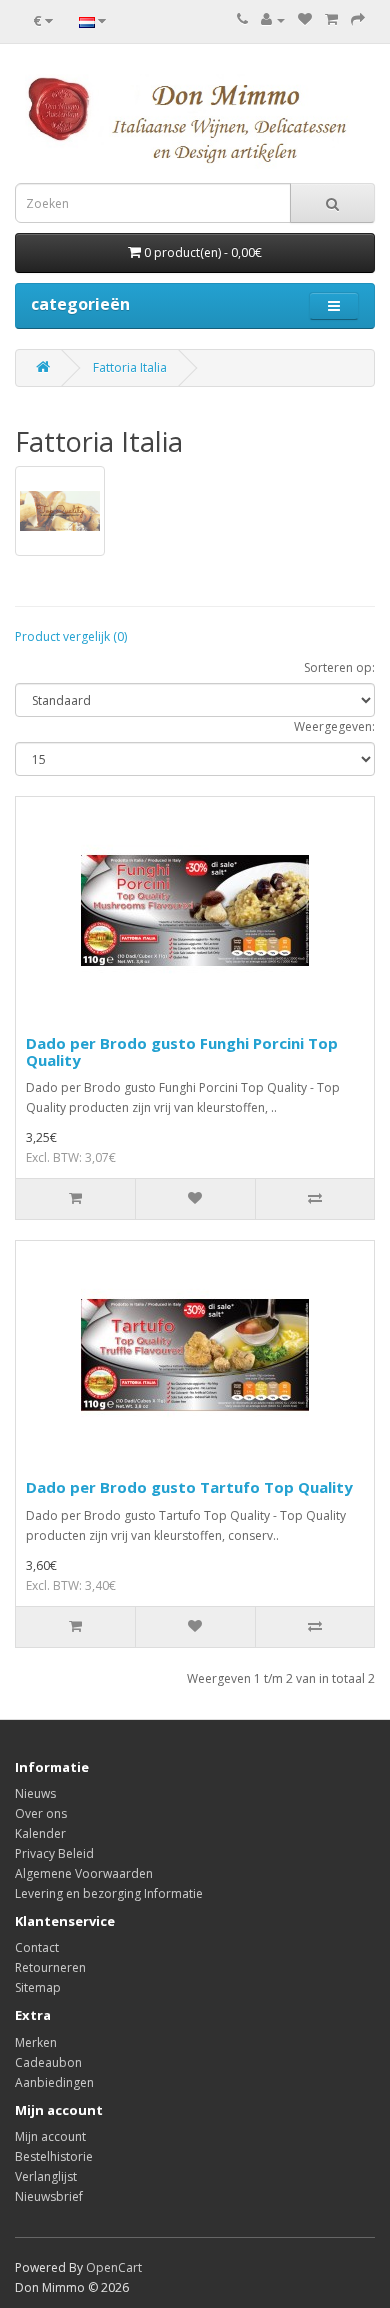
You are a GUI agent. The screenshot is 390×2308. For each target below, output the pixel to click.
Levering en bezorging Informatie (109, 1893)
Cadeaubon (48, 2062)
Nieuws (35, 1793)
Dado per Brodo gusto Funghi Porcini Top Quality (182, 1051)
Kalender (40, 1833)
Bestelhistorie (54, 2156)
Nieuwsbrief (49, 2196)
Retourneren (50, 1967)
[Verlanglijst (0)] (305, 19)
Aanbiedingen (54, 2082)
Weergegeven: (334, 726)
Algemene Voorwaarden (84, 1873)
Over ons (41, 1813)
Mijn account (50, 2136)
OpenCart (114, 2267)
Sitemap (38, 1987)
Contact (37, 1947)
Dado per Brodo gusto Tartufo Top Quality (189, 1487)
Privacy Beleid (54, 1853)
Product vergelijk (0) (71, 636)
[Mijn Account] (273, 19)
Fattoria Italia (130, 367)
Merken (36, 2042)
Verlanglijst (46, 2176)
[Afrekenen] (358, 19)
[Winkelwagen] (331, 19)
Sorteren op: (339, 667)
